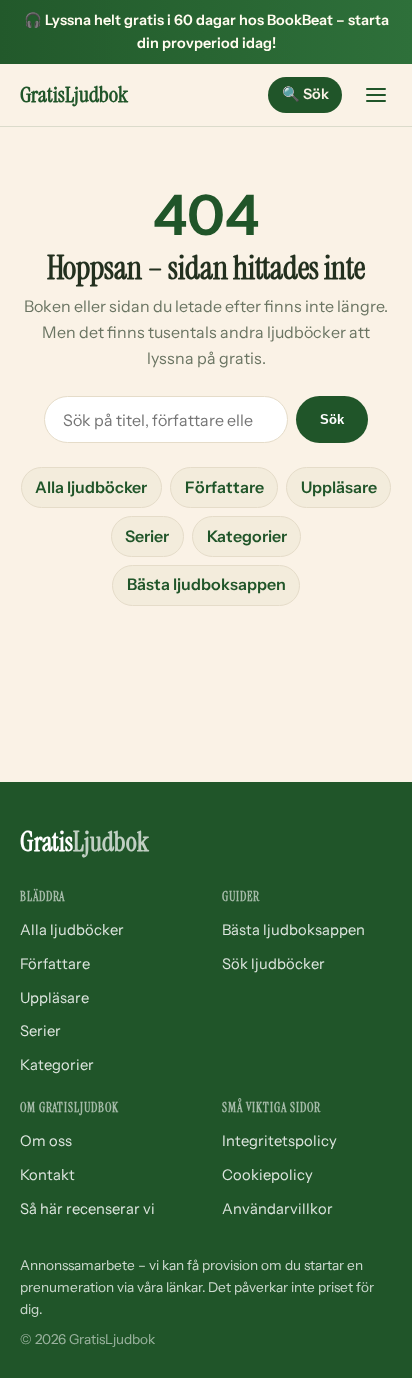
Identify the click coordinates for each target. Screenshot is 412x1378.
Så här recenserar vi (87, 1209)
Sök (305, 94)
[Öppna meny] (376, 95)
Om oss (46, 1141)
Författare (224, 487)
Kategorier (247, 536)
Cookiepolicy (267, 1175)
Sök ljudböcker (273, 964)
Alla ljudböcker (91, 487)
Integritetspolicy (279, 1141)
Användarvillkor (277, 1209)
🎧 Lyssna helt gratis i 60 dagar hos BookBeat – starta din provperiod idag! (206, 31)
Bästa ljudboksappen (206, 584)
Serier (147, 536)
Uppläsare (339, 487)
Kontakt (47, 1175)
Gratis (74, 95)
